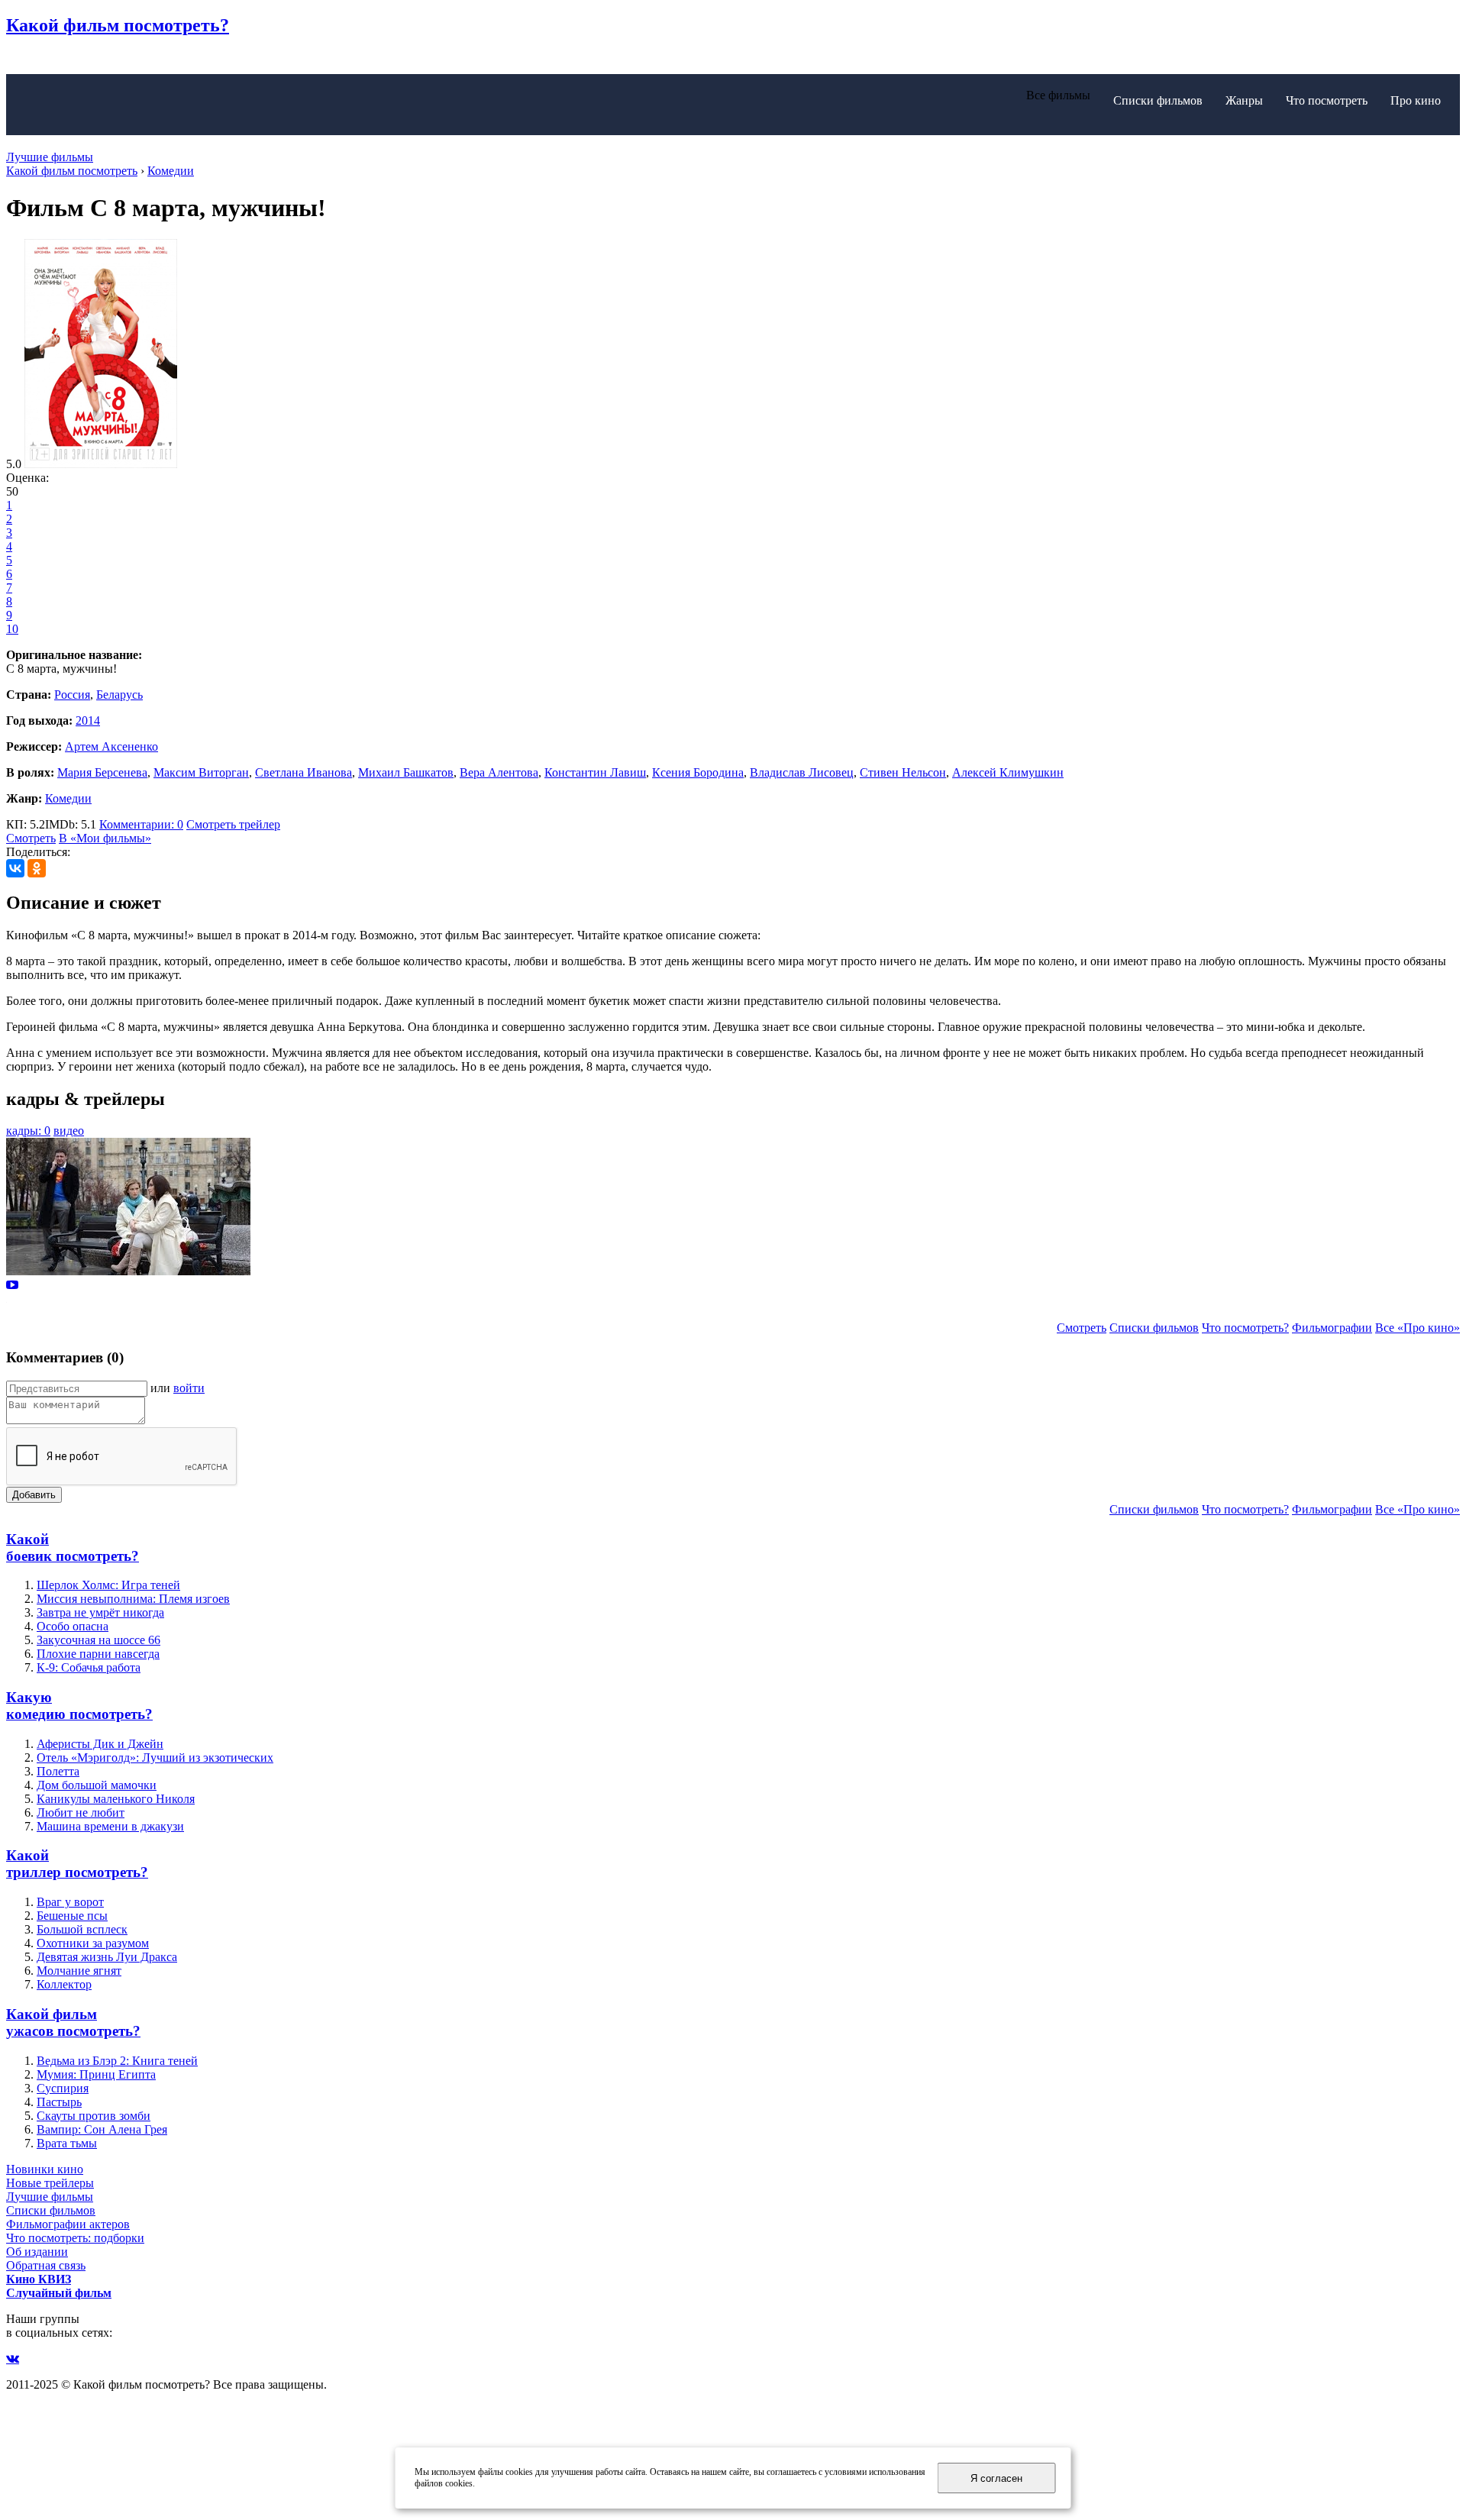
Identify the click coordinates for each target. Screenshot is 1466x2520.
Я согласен (996, 2478)
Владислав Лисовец (802, 772)
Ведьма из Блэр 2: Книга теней (117, 2061)
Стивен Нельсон (903, 772)
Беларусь (119, 695)
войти (189, 1388)
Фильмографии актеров (68, 2224)
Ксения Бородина (698, 772)
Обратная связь (46, 2265)
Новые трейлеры (50, 2183)
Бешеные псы (72, 1916)
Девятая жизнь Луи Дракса (107, 1957)
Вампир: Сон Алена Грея (102, 2129)
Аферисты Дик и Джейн (100, 1744)
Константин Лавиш (595, 772)
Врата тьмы (67, 2143)
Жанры (1244, 100)
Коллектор (64, 1984)
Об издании (37, 2252)
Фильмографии (1332, 1328)
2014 (88, 720)
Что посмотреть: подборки (75, 2238)
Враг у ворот (70, 1902)
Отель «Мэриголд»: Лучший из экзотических (155, 1758)
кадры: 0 (28, 1131)
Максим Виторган (201, 772)
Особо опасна (73, 1626)
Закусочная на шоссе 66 (98, 1640)
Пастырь (59, 2102)
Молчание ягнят (79, 1971)
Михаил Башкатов (406, 772)
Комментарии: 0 (141, 824)
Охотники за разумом (93, 1943)
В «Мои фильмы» (105, 838)
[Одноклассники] (37, 868)
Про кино (1416, 100)
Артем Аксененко (111, 746)
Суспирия (63, 2088)
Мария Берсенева (102, 772)
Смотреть (31, 838)
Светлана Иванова (304, 772)
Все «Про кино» (1418, 1328)
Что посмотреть (1327, 100)
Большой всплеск (82, 1929)
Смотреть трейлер (233, 824)
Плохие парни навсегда (98, 1654)
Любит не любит (81, 1812)
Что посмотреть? (1245, 1328)
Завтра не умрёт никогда (100, 1612)
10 (12, 629)
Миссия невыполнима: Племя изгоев (133, 1599)
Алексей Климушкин (1008, 772)
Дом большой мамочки (97, 1785)
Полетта (58, 1771)
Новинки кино (45, 2169)
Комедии (68, 798)
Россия (72, 695)
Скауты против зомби (94, 2116)
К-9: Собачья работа (89, 1667)
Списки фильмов (1158, 100)
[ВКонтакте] (15, 868)
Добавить (34, 1495)
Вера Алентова (499, 772)
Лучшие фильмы (50, 157)
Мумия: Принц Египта (96, 2074)
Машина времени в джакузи (110, 1826)
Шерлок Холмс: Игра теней (108, 1585)
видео (69, 1131)
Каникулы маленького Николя (116, 1799)
